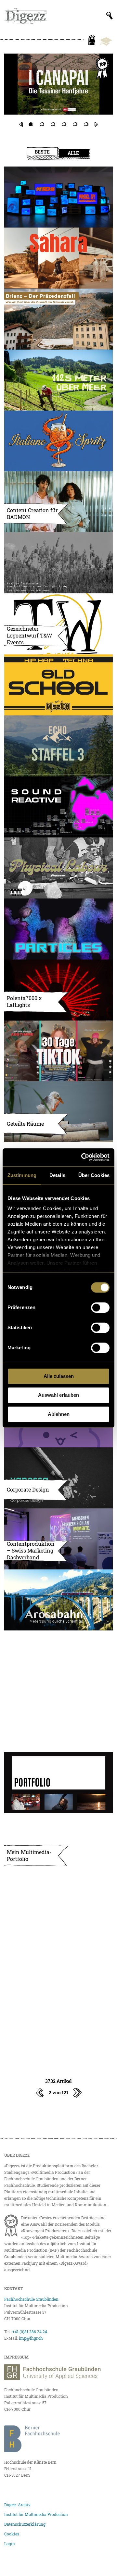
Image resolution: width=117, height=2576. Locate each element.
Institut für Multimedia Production (36, 2514)
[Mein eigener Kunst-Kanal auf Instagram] (58, 1722)
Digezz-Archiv (17, 2505)
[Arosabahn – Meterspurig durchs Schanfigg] (58, 1600)
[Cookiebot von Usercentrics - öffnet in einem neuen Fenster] (83, 1157)
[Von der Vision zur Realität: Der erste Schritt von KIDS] (58, 197)
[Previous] (21, 124)
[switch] (100, 1307)
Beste (42, 152)
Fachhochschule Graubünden (31, 2299)
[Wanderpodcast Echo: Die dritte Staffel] (58, 746)
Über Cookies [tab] (94, 1175)
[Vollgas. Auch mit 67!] (58, 1661)
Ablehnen (59, 1414)
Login (10, 2544)
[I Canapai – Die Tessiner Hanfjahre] (58, 84)
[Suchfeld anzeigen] (110, 16)
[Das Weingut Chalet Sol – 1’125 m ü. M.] (58, 380)
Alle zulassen (59, 1376)
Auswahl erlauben (58, 1395)
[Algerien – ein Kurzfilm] (58, 258)
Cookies (12, 2534)
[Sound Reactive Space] (58, 807)
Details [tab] (57, 1175)
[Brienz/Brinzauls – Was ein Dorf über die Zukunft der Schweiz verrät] (58, 319)
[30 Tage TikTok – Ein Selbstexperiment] (58, 1051)
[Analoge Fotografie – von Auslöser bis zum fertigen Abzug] (58, 563)
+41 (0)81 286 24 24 (30, 2332)
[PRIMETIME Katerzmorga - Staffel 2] (58, 91)
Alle (73, 153)
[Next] (96, 124)
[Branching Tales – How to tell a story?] (58, 1966)
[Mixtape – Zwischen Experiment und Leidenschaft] (58, 868)
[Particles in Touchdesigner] (58, 929)
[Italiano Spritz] (58, 441)
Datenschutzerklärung (25, 2524)
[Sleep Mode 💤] (58, 1905)
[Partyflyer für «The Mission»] (58, 685)
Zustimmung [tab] (22, 1175)
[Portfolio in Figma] (58, 1783)
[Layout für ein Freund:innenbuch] (58, 2027)
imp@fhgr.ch (31, 2338)
